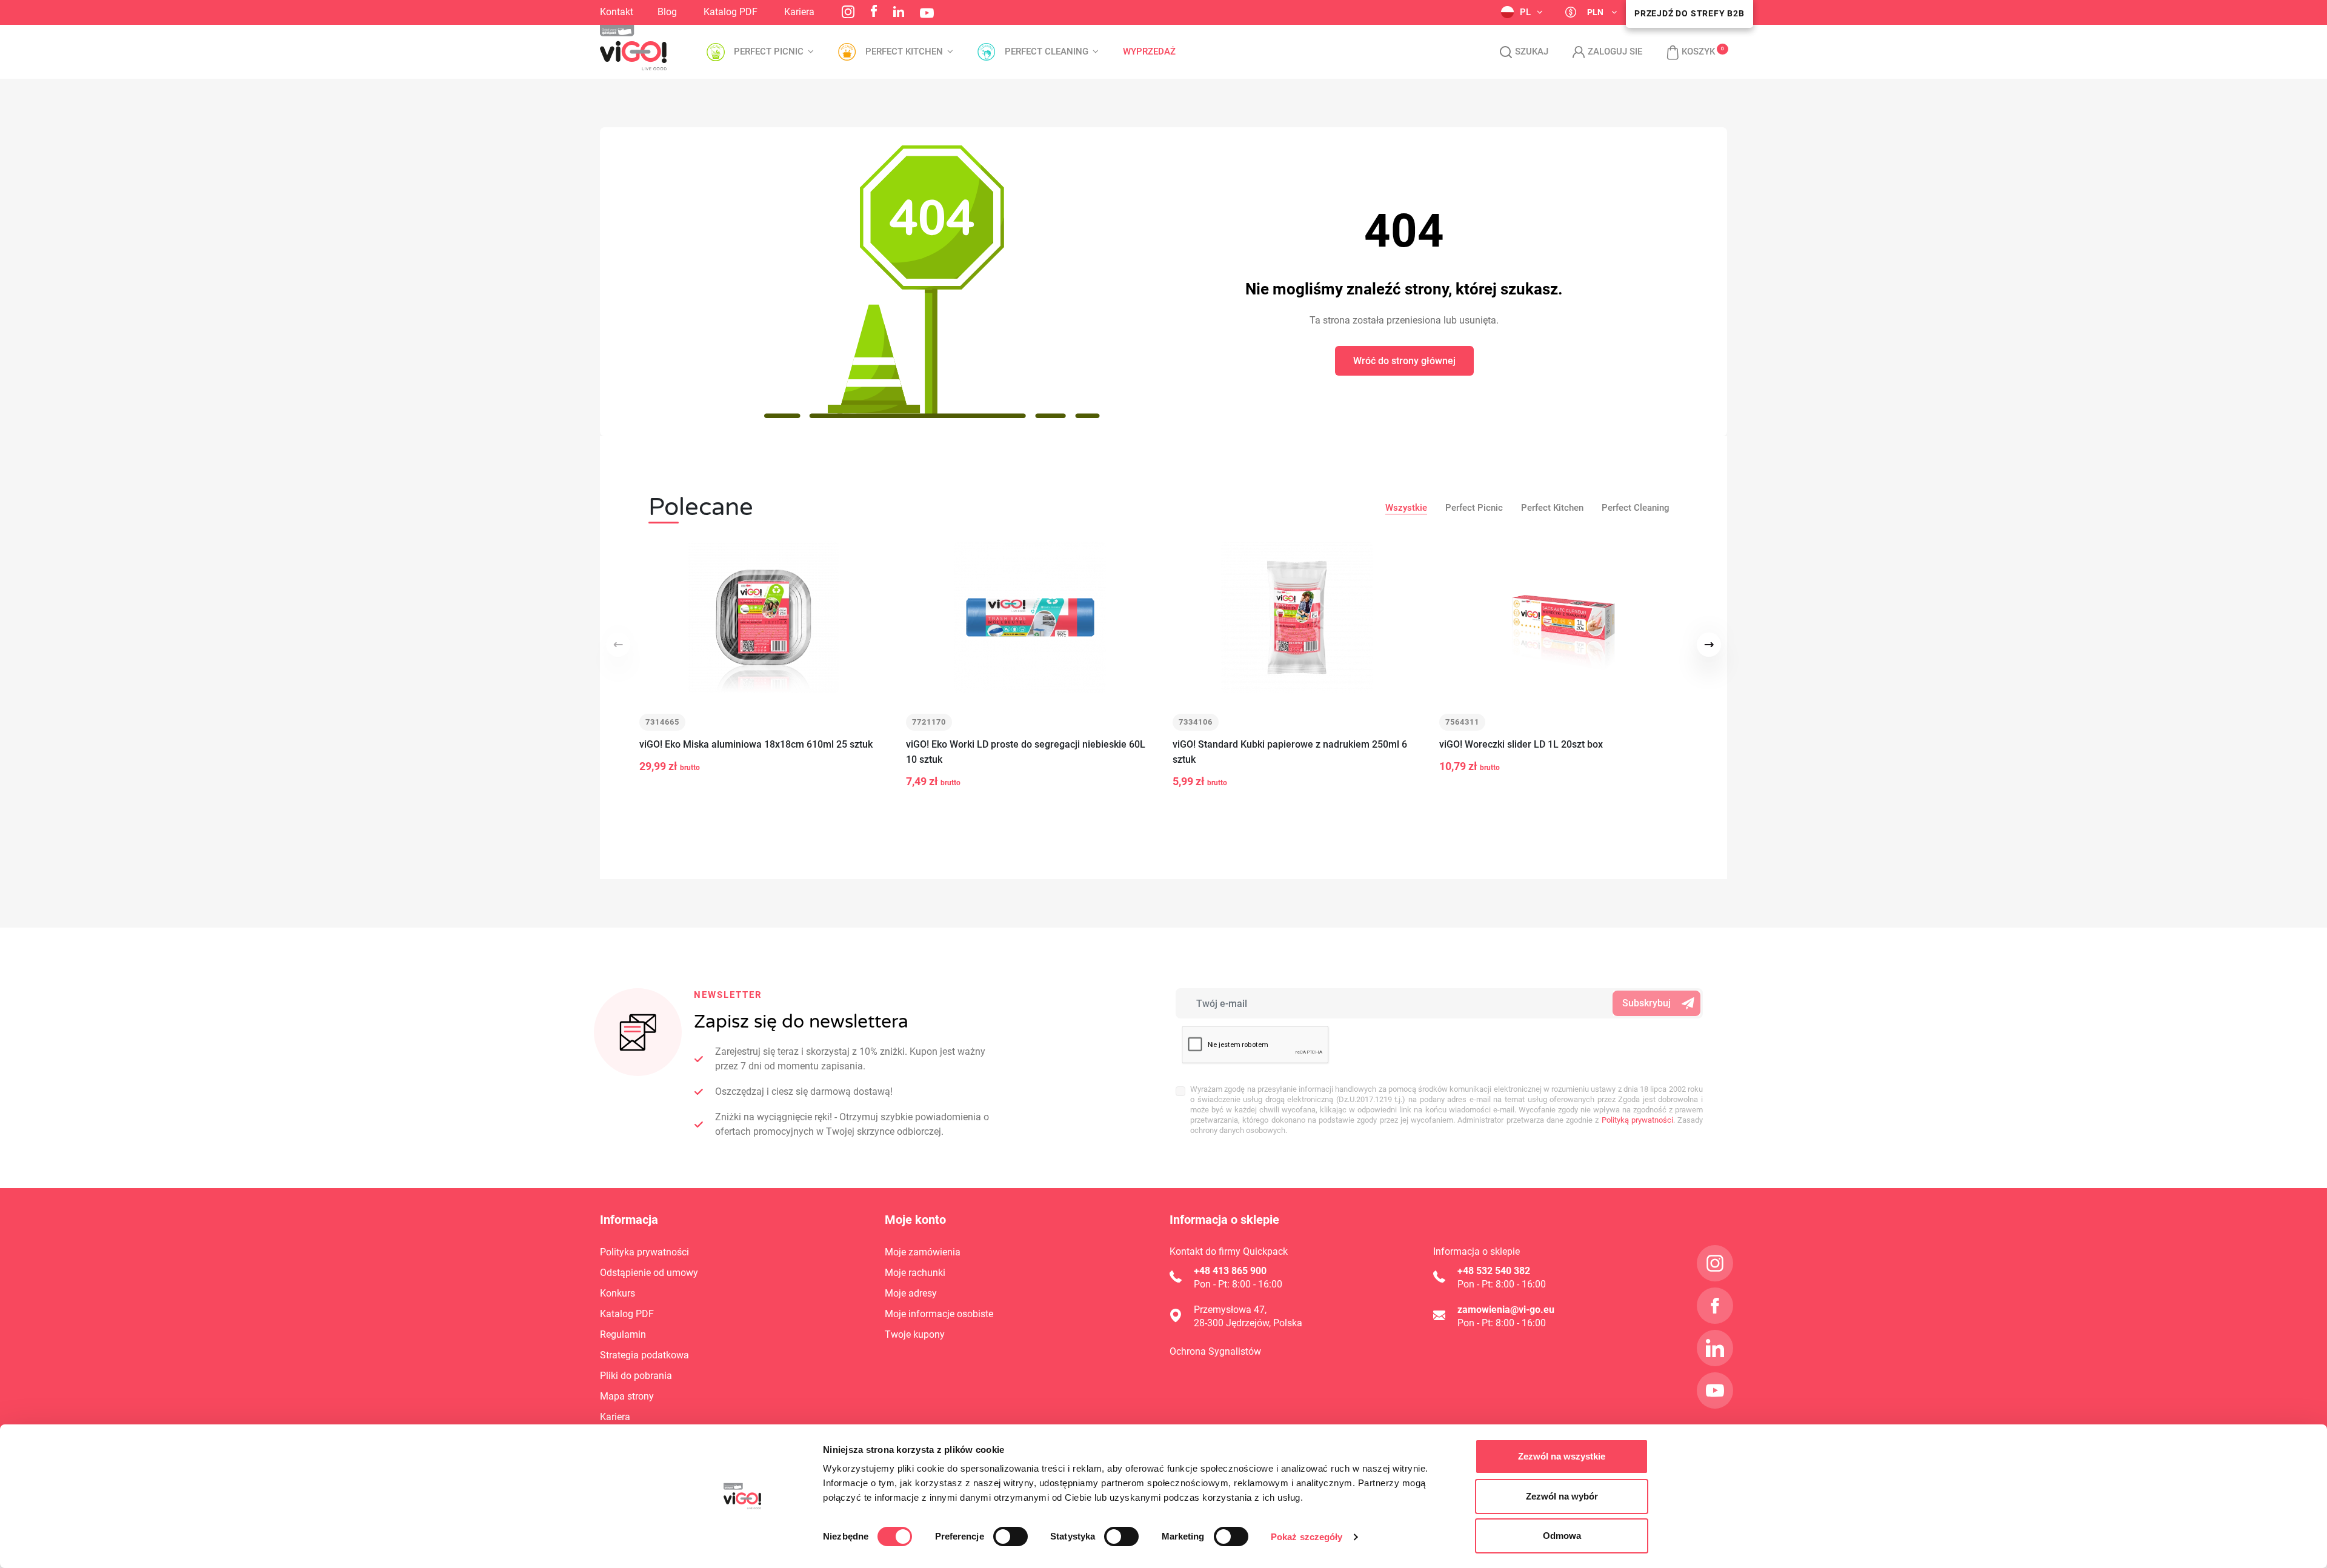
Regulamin (623, 1334)
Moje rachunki (915, 1273)
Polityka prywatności (644, 1252)
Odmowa (1562, 1536)
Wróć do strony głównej (1404, 361)
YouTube (927, 13)
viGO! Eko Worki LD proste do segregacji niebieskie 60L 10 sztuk (1026, 752)
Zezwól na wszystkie (1562, 1456)
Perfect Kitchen (1552, 508)
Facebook (874, 11)
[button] (1685, 52)
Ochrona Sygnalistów (1215, 1351)
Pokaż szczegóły (1307, 1537)
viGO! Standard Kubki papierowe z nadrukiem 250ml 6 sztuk (1290, 752)
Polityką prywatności (1637, 1120)
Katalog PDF (731, 12)
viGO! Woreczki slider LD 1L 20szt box (1521, 744)
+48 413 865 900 (1230, 1271)
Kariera (799, 12)
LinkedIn (899, 12)
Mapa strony (627, 1396)
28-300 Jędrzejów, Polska (1248, 1323)
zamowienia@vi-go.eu (1506, 1310)
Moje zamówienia (923, 1252)
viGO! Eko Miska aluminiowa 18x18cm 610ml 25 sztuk (756, 744)
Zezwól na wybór (1562, 1496)
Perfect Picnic (1474, 508)
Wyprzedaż (1149, 52)
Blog (667, 12)
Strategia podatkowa (644, 1355)
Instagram (848, 12)
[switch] (1010, 1536)
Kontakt (617, 12)
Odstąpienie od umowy (649, 1273)
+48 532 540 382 (1494, 1271)
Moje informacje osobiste (939, 1314)
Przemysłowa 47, (1230, 1310)
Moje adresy (911, 1293)
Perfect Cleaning (1636, 508)
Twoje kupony (915, 1334)
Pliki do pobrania (636, 1376)
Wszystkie (1406, 508)
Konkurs (618, 1293)
